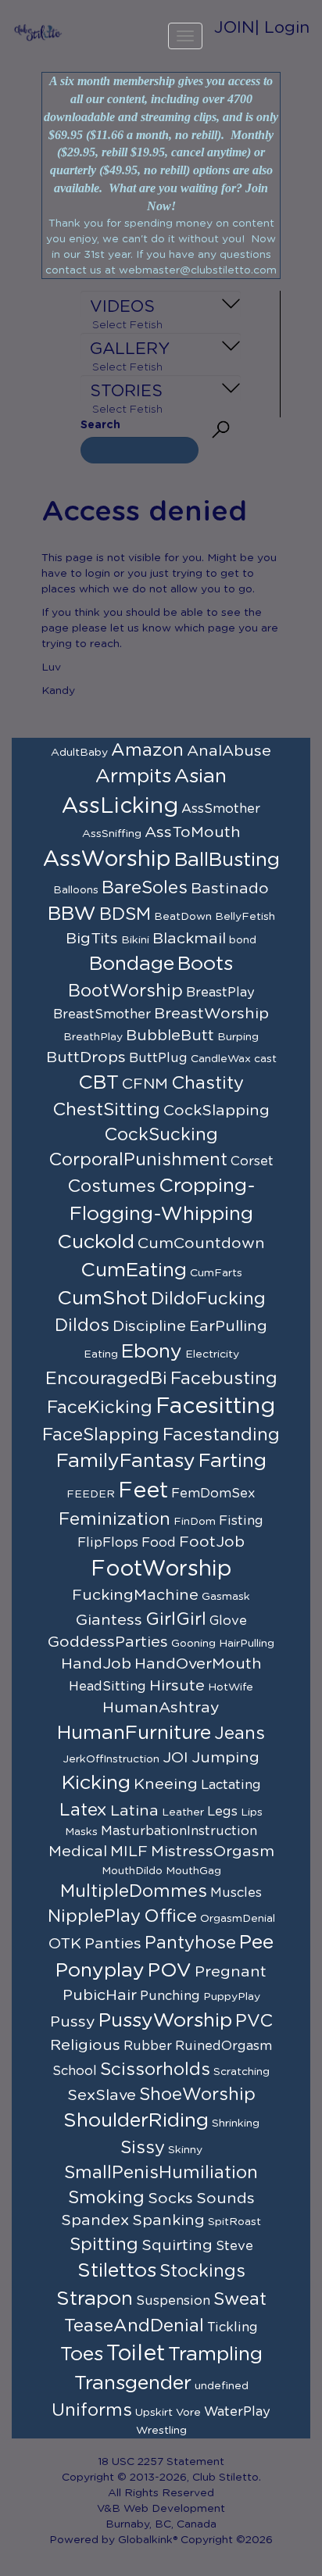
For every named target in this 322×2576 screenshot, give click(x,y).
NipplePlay (94, 1916)
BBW (72, 914)
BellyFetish (245, 917)
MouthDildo (132, 1871)
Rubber (148, 2046)
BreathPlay (93, 1037)
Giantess (109, 1620)
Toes (82, 2354)
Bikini (135, 940)
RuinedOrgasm (224, 2046)
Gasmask (226, 1597)
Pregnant (231, 1972)
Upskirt (154, 2413)
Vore (188, 2413)
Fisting (241, 1521)
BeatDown (183, 917)
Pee (256, 1943)
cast (265, 1059)
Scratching (241, 2072)
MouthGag (193, 1871)
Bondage (132, 964)
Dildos (82, 1326)
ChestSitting (106, 1110)
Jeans (240, 1733)
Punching (170, 1996)
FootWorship (161, 1569)
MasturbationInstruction (179, 1831)
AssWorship (107, 860)
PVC (254, 2021)
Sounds (225, 2199)
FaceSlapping (101, 1435)
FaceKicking (100, 1408)
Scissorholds (155, 2070)
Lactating (231, 1785)
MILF (129, 1851)
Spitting (104, 2245)
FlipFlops (108, 1543)
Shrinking (236, 2123)
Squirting (177, 2245)
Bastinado (230, 889)
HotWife (231, 1687)
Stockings (202, 2271)
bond (243, 940)
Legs (222, 1812)
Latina (134, 1811)
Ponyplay (100, 1971)
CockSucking (161, 1135)
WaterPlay (237, 2412)
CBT (98, 1083)
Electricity (212, 1354)
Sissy (143, 2148)
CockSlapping (216, 1111)
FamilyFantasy (126, 1461)
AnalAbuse (229, 751)
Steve (234, 2246)
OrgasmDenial (238, 1919)
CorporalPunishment (138, 1160)
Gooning (193, 1644)
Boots (205, 964)
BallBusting (227, 860)
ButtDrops (86, 1057)
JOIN (234, 28)
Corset (252, 1161)
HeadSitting (107, 1687)
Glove (228, 1621)
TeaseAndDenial (134, 2326)
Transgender (133, 2383)
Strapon (95, 2299)
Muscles (236, 1893)
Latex (83, 1810)
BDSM (125, 914)
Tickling (233, 2327)
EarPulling (228, 1326)
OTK (65, 1944)
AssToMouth (193, 832)
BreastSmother (102, 1014)
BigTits (92, 939)
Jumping (225, 1758)
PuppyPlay (232, 1997)
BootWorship (125, 991)
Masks (81, 1832)
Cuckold (96, 1242)
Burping (238, 1037)
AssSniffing (112, 834)
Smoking (106, 2198)
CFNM (145, 1084)
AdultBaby (79, 753)
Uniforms (92, 2410)
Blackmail (189, 939)
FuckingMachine (135, 1595)
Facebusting (224, 1379)
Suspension (173, 2301)
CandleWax (221, 1059)
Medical (78, 1851)
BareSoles (145, 888)
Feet (143, 1491)
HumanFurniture (134, 1733)
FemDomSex (213, 1494)
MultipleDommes (134, 1891)
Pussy (73, 2022)
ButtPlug (158, 1058)
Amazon (147, 750)
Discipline (149, 1326)
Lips (252, 1812)
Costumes (111, 1186)
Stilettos (117, 2271)
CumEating (134, 1270)
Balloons (76, 890)
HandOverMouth (198, 1664)
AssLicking (120, 807)
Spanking (168, 2220)
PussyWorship (165, 2021)
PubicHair (100, 1995)
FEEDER (91, 1494)
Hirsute (177, 1686)
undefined (222, 2386)
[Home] (38, 32)
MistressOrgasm (213, 1851)
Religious (85, 2045)
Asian (200, 776)
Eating (101, 1354)
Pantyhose (190, 1943)
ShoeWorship (197, 2095)
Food (159, 1543)
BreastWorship (211, 1014)
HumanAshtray (161, 1708)
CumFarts (216, 1273)
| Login (282, 28)
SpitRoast (234, 2222)
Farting (233, 1461)
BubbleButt (170, 1036)
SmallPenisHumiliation (161, 2173)
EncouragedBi (106, 1379)
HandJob (96, 1664)
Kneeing (166, 1784)
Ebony (152, 1352)
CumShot (102, 1299)
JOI (175, 1758)
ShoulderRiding (136, 2121)
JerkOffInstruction (111, 1759)
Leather (183, 1812)
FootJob (212, 1542)
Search (100, 425)
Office (170, 1916)
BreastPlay (220, 993)
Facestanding (221, 1435)
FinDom (195, 1522)
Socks (170, 2199)
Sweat (240, 2299)
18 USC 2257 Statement (161, 2462)
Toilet (136, 2354)
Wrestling (161, 2431)
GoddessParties (108, 1642)
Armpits (133, 776)
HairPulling (247, 1644)
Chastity (208, 1083)
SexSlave (102, 2095)
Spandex (95, 2220)
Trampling (215, 2354)
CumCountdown (201, 1243)
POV (170, 1971)
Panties (113, 1944)
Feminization (114, 1519)
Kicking (96, 1783)
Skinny (185, 2150)
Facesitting (215, 1407)
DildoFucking (208, 1299)
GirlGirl (176, 1619)
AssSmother (221, 809)
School (75, 2071)
